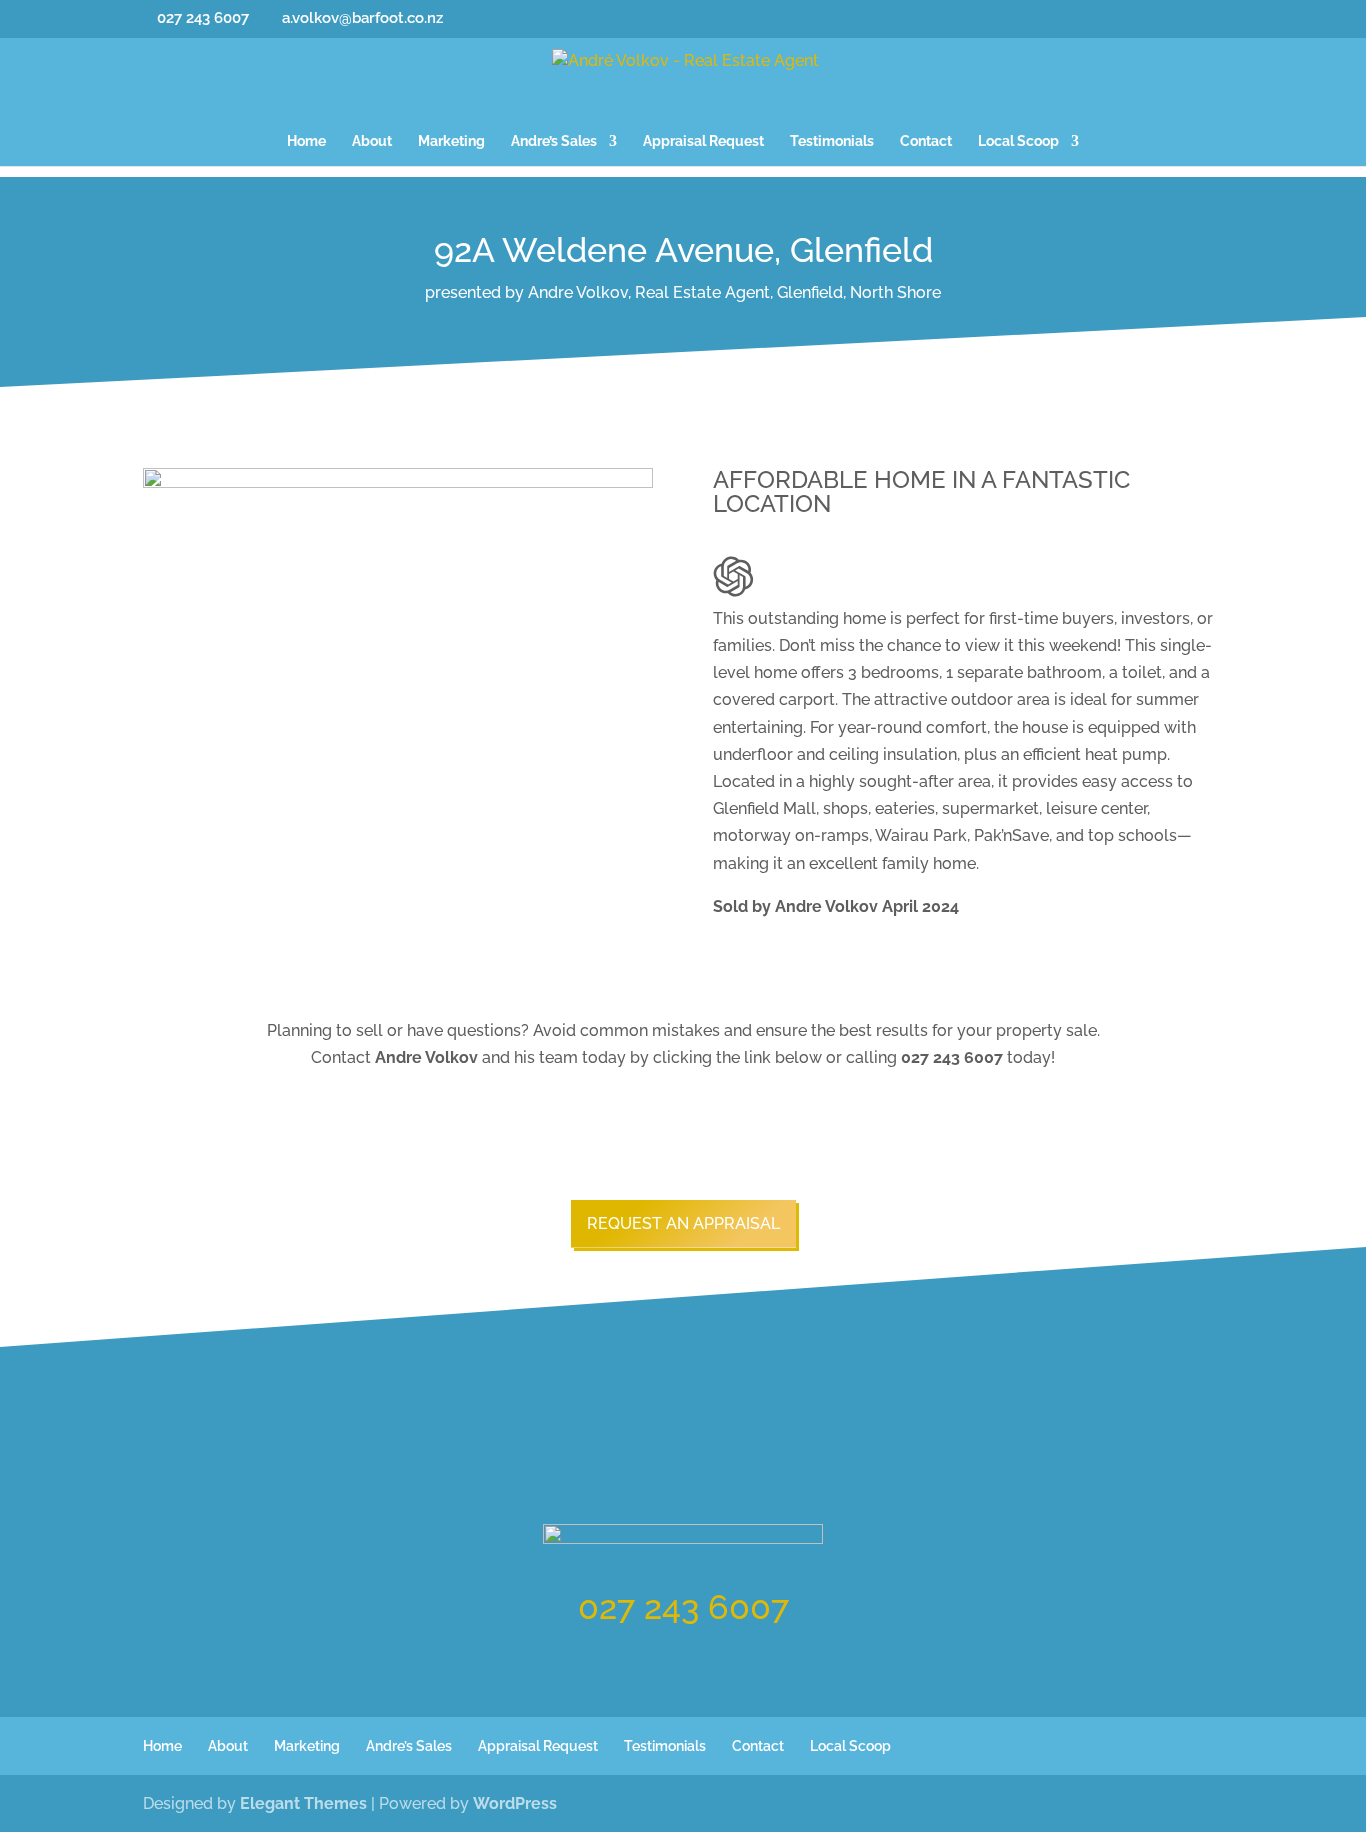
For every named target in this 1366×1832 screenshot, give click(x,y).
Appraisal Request (703, 141)
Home (306, 141)
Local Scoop (1018, 141)
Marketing (451, 141)
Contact (926, 141)
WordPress (515, 1803)
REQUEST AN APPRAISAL (683, 1223)
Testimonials (832, 141)
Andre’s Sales (554, 141)
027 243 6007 (683, 1607)
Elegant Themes (303, 1803)
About (372, 141)
